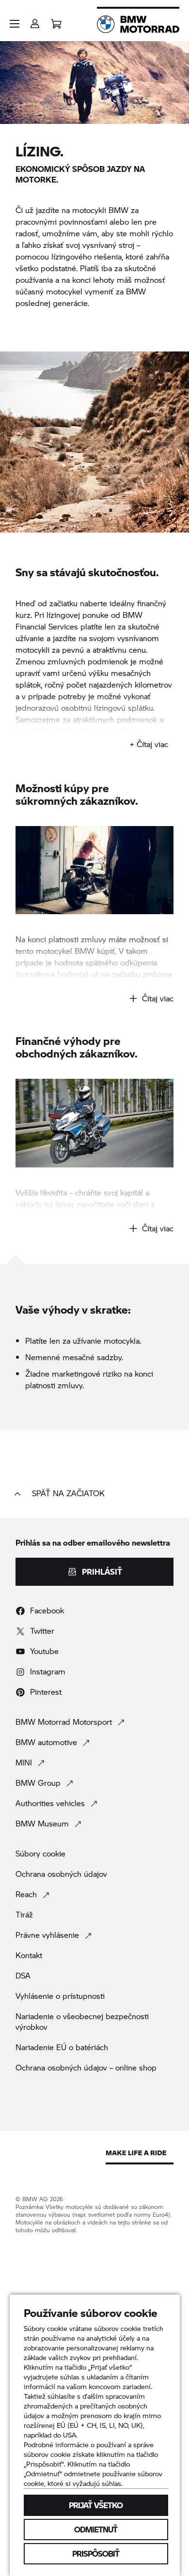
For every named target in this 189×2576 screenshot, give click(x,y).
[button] (15, 24)
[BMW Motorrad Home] (138, 24)
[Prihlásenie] (35, 21)
